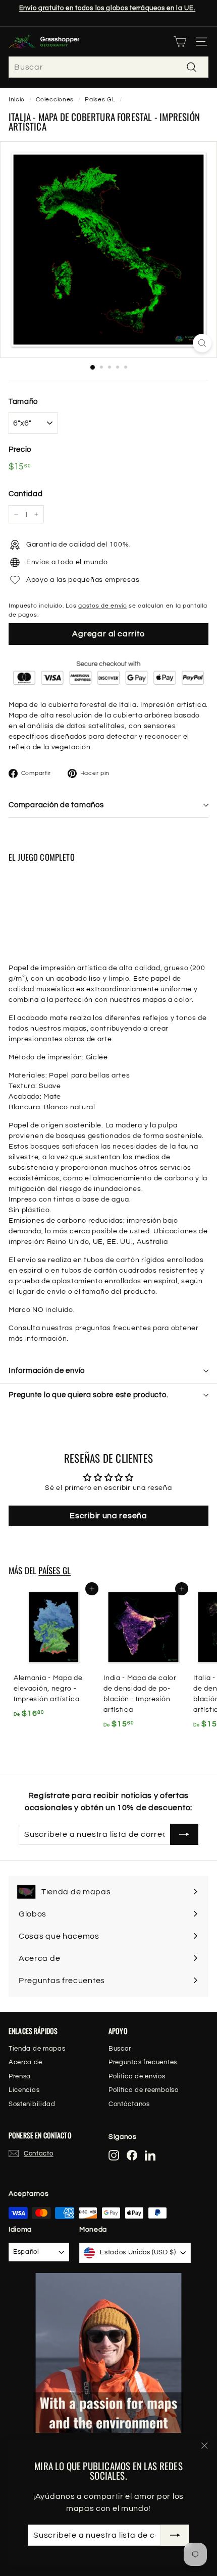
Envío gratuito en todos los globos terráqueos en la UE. (107, 8)
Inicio (17, 99)
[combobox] (108, 67)
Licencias (24, 2090)
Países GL (100, 99)
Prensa (20, 2076)
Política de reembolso (144, 2090)
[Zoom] (202, 343)
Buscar (120, 2049)
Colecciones (55, 99)
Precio (20, 450)
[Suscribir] (175, 2535)
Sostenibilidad (32, 2104)
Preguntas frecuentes (143, 2062)
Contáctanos (129, 2104)
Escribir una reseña (108, 1516)
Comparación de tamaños (56, 805)
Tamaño (23, 402)
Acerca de (25, 2062)
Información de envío (47, 1371)
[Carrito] (180, 42)
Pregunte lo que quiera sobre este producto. (88, 1395)
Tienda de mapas (37, 2049)
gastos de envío (103, 606)
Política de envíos (137, 2076)
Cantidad (26, 494)
